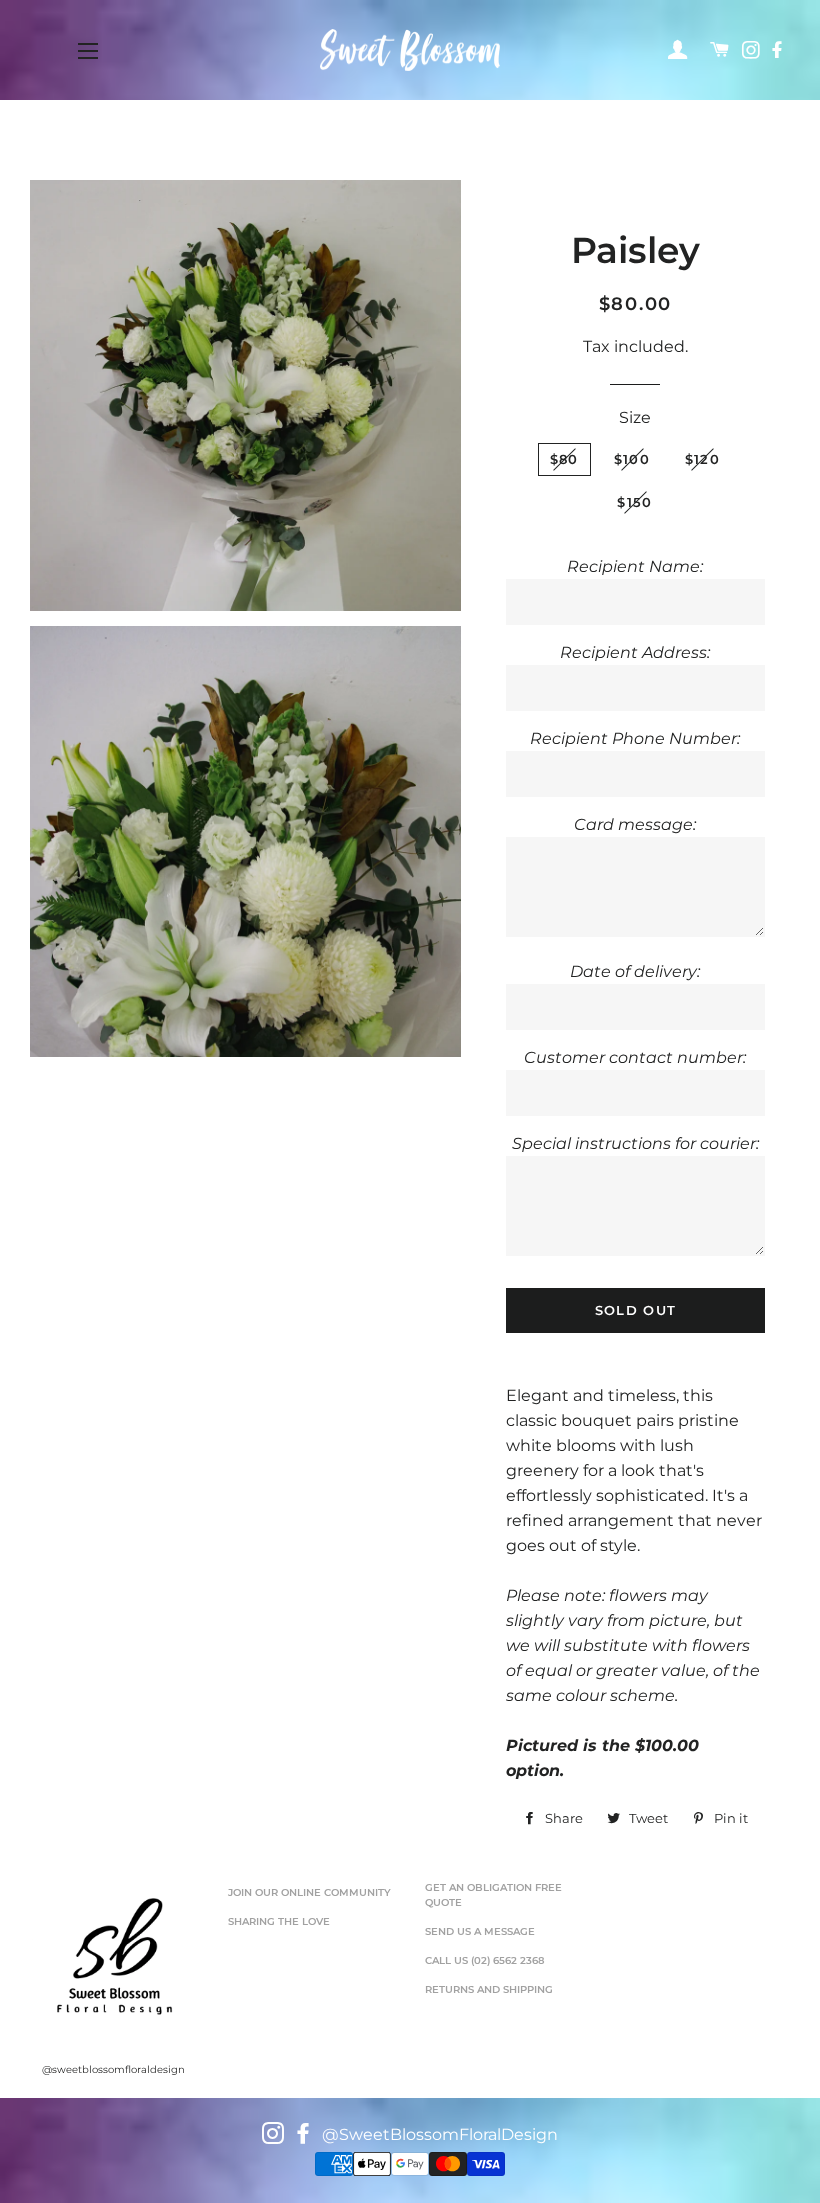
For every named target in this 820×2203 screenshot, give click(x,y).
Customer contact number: (635, 1057)
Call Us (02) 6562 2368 (485, 1960)
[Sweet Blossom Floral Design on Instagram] (753, 51)
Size (635, 417)
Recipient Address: (635, 652)
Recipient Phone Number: (635, 738)
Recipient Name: (635, 566)
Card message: (635, 824)
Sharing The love (279, 1921)
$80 (564, 459)
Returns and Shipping (489, 1989)
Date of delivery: (635, 971)
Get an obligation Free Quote (493, 1895)
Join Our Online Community (309, 1892)
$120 (702, 459)
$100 (632, 459)
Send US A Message (480, 1931)
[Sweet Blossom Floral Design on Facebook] (779, 51)
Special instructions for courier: (635, 1143)
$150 (634, 502)
